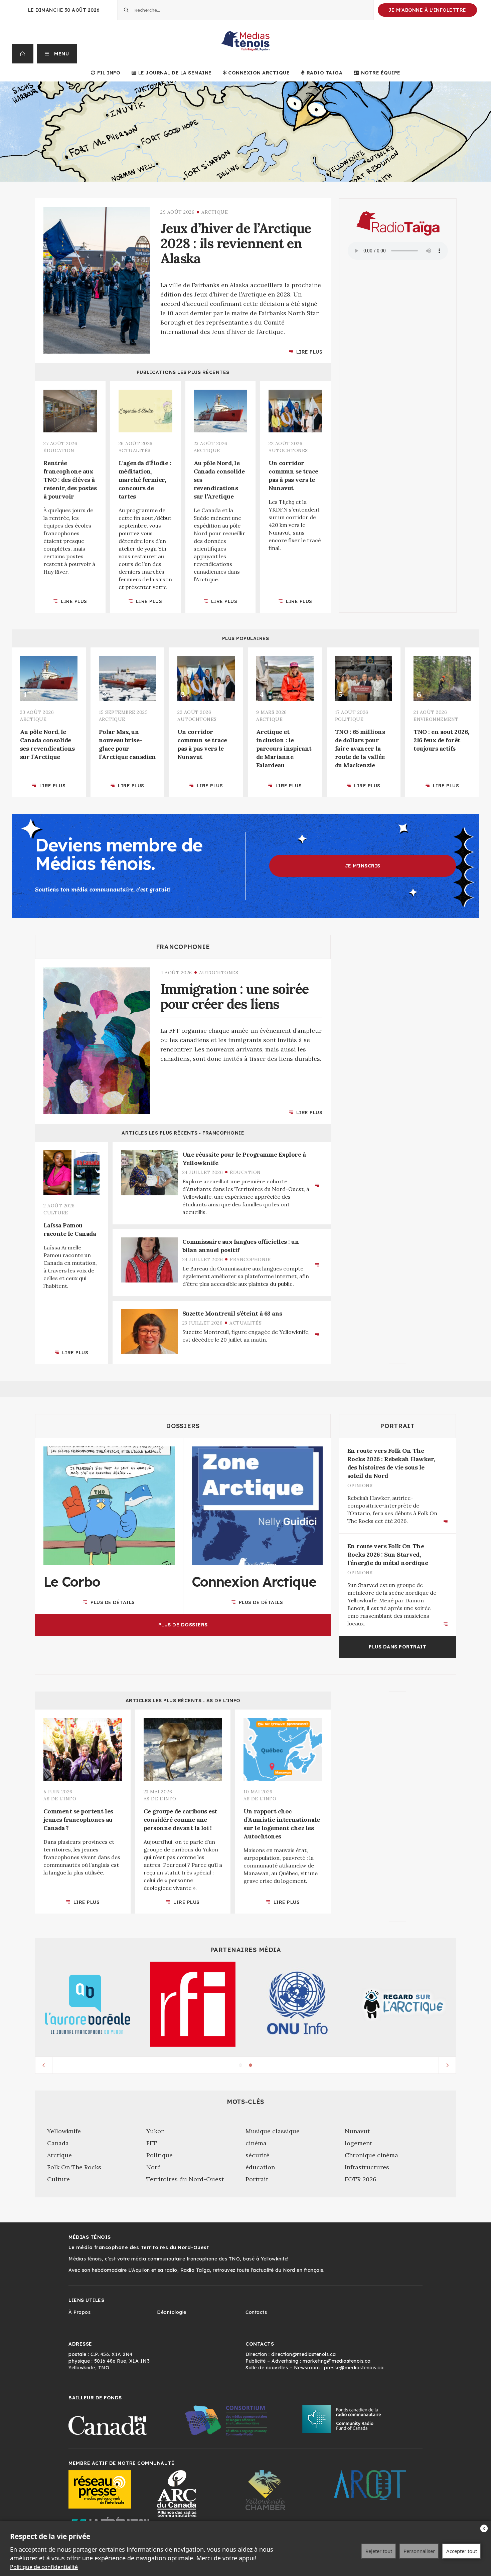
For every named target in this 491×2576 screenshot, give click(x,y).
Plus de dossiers (183, 1625)
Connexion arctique (259, 73)
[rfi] (193, 2004)
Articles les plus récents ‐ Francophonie (183, 1133)
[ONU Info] (298, 2004)
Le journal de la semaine (175, 73)
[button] (57, 54)
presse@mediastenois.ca (354, 2368)
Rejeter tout (379, 2551)
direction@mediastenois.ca (304, 2354)
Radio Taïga (324, 73)
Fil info (109, 73)
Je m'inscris (363, 866)
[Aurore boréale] (88, 2004)
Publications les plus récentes (183, 372)
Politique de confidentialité (44, 2567)
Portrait (397, 1426)
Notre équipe (381, 73)
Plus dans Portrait (397, 1647)
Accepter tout (462, 2551)
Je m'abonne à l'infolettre (427, 10)
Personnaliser (419, 2551)
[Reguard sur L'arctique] (403, 2004)
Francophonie (183, 947)
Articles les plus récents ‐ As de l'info (183, 1701)
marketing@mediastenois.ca (337, 2361)
